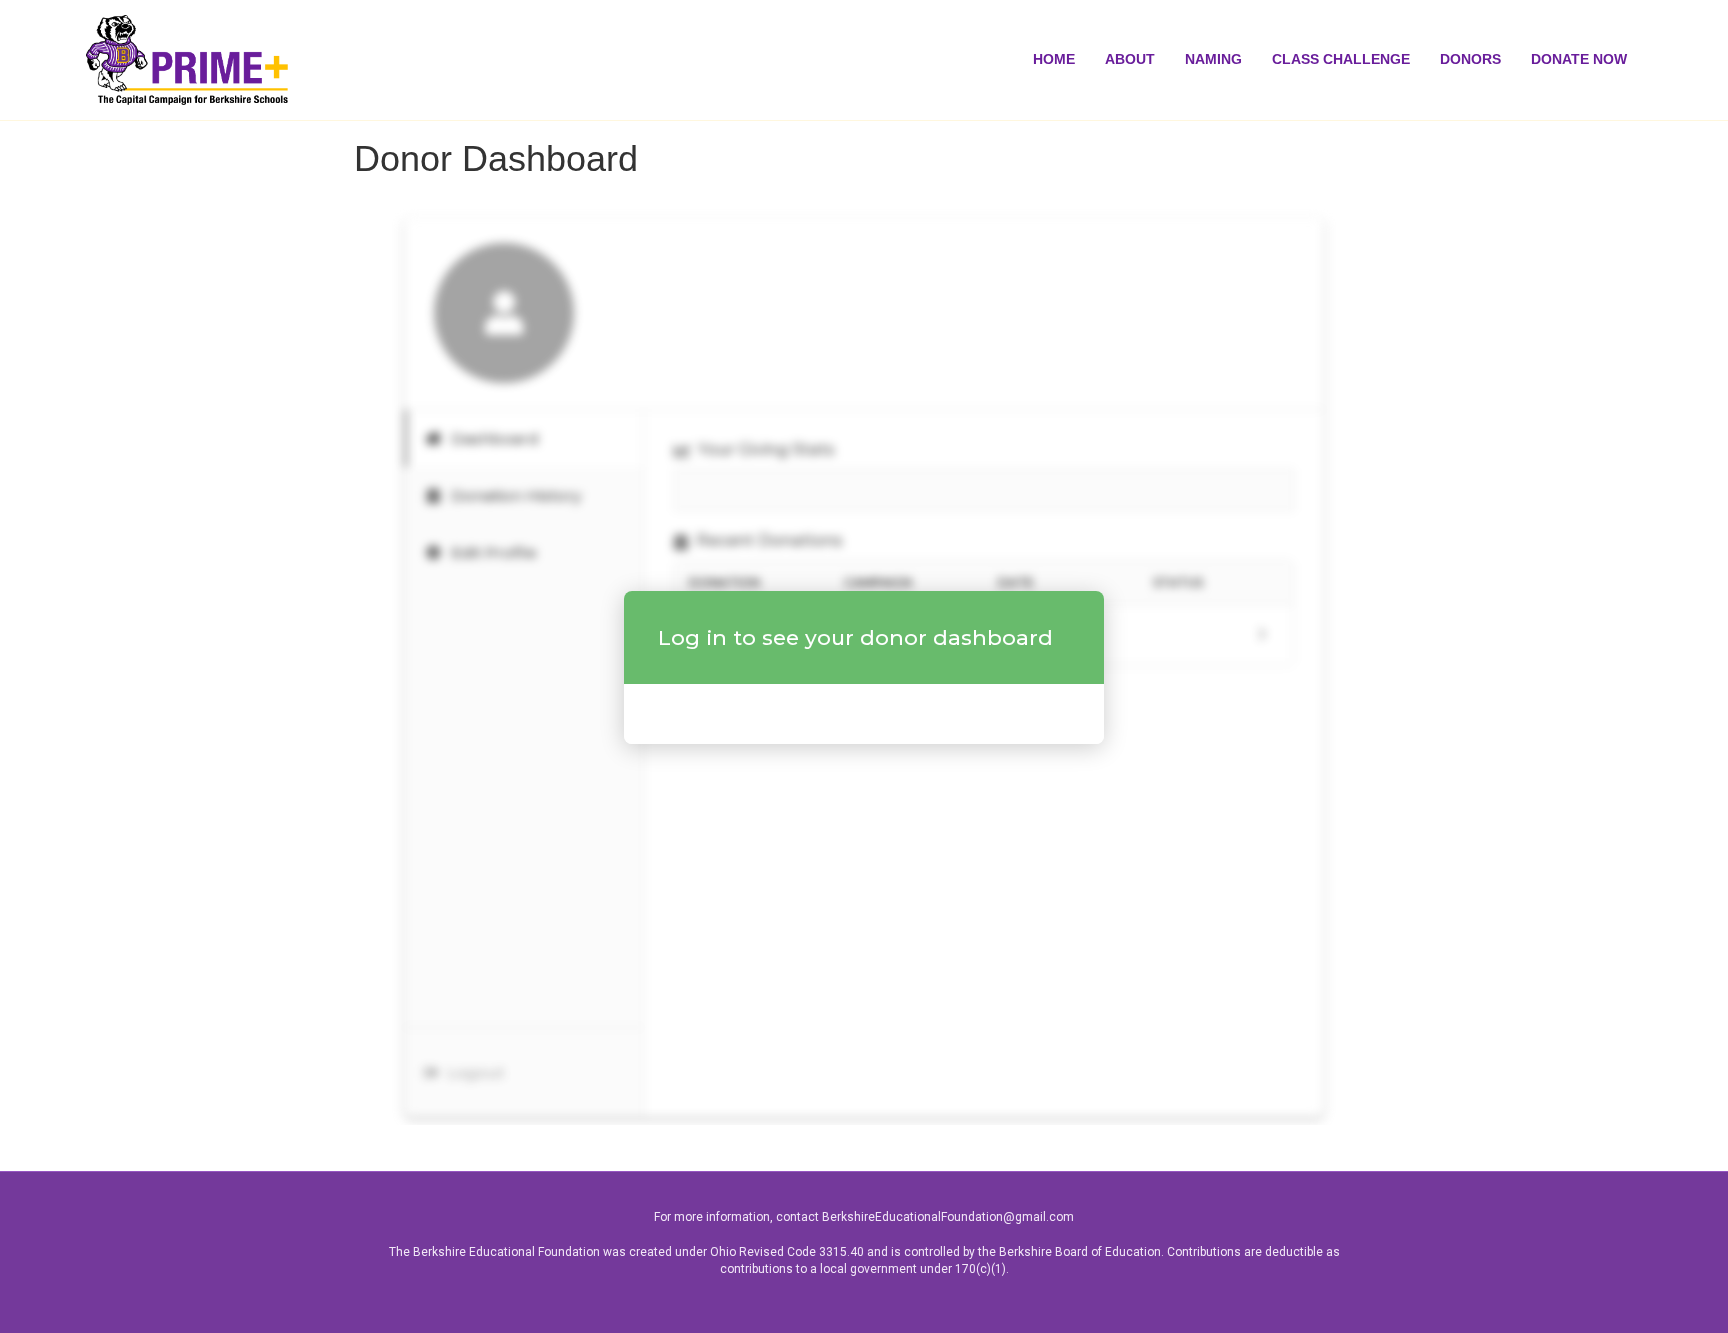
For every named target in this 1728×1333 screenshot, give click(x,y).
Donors (1470, 59)
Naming (1213, 59)
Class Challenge (1341, 59)
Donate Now (1579, 59)
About (1130, 59)
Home (1054, 59)
